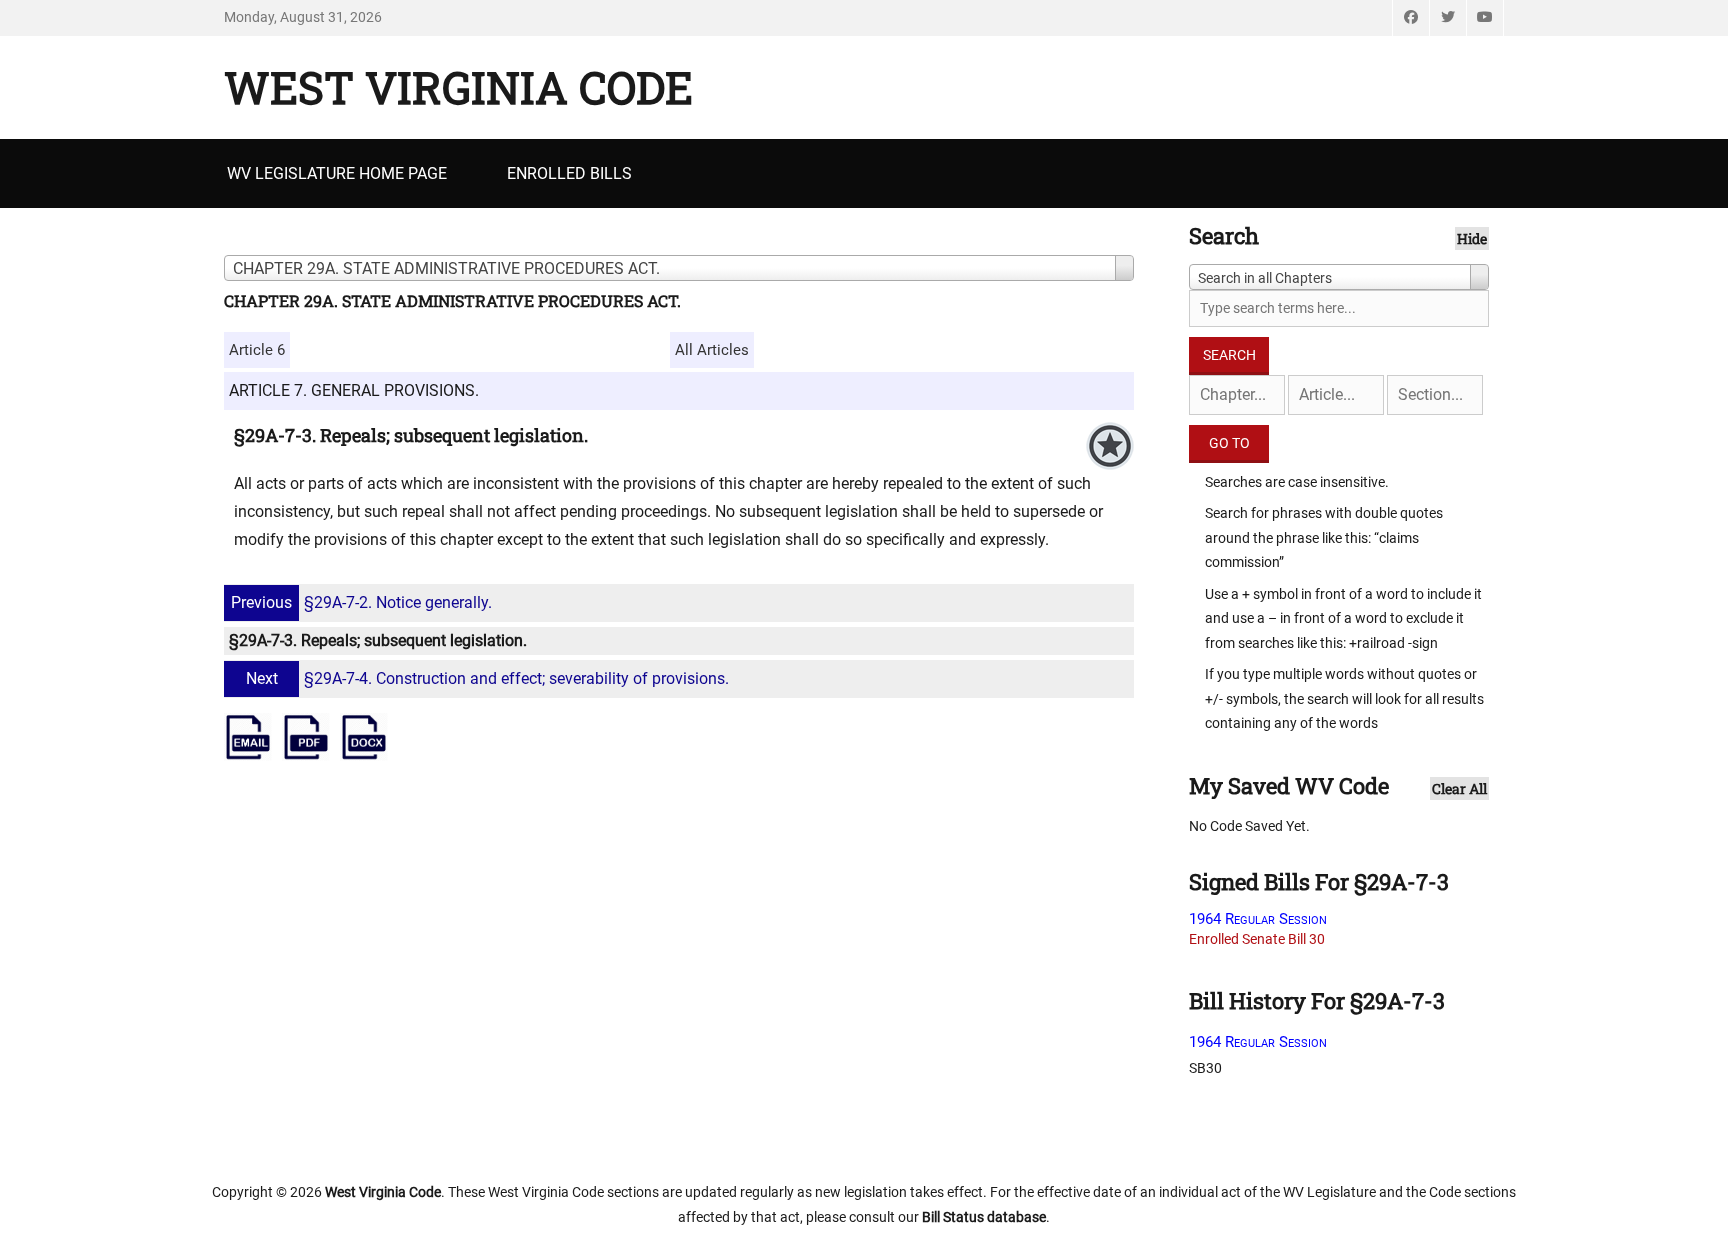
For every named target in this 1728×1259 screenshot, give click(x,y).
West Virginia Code (458, 87)
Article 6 (257, 350)
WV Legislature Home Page (337, 173)
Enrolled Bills (569, 173)
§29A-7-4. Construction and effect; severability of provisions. (487, 678)
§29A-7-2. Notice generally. (361, 602)
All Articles (712, 350)
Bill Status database (984, 1217)
